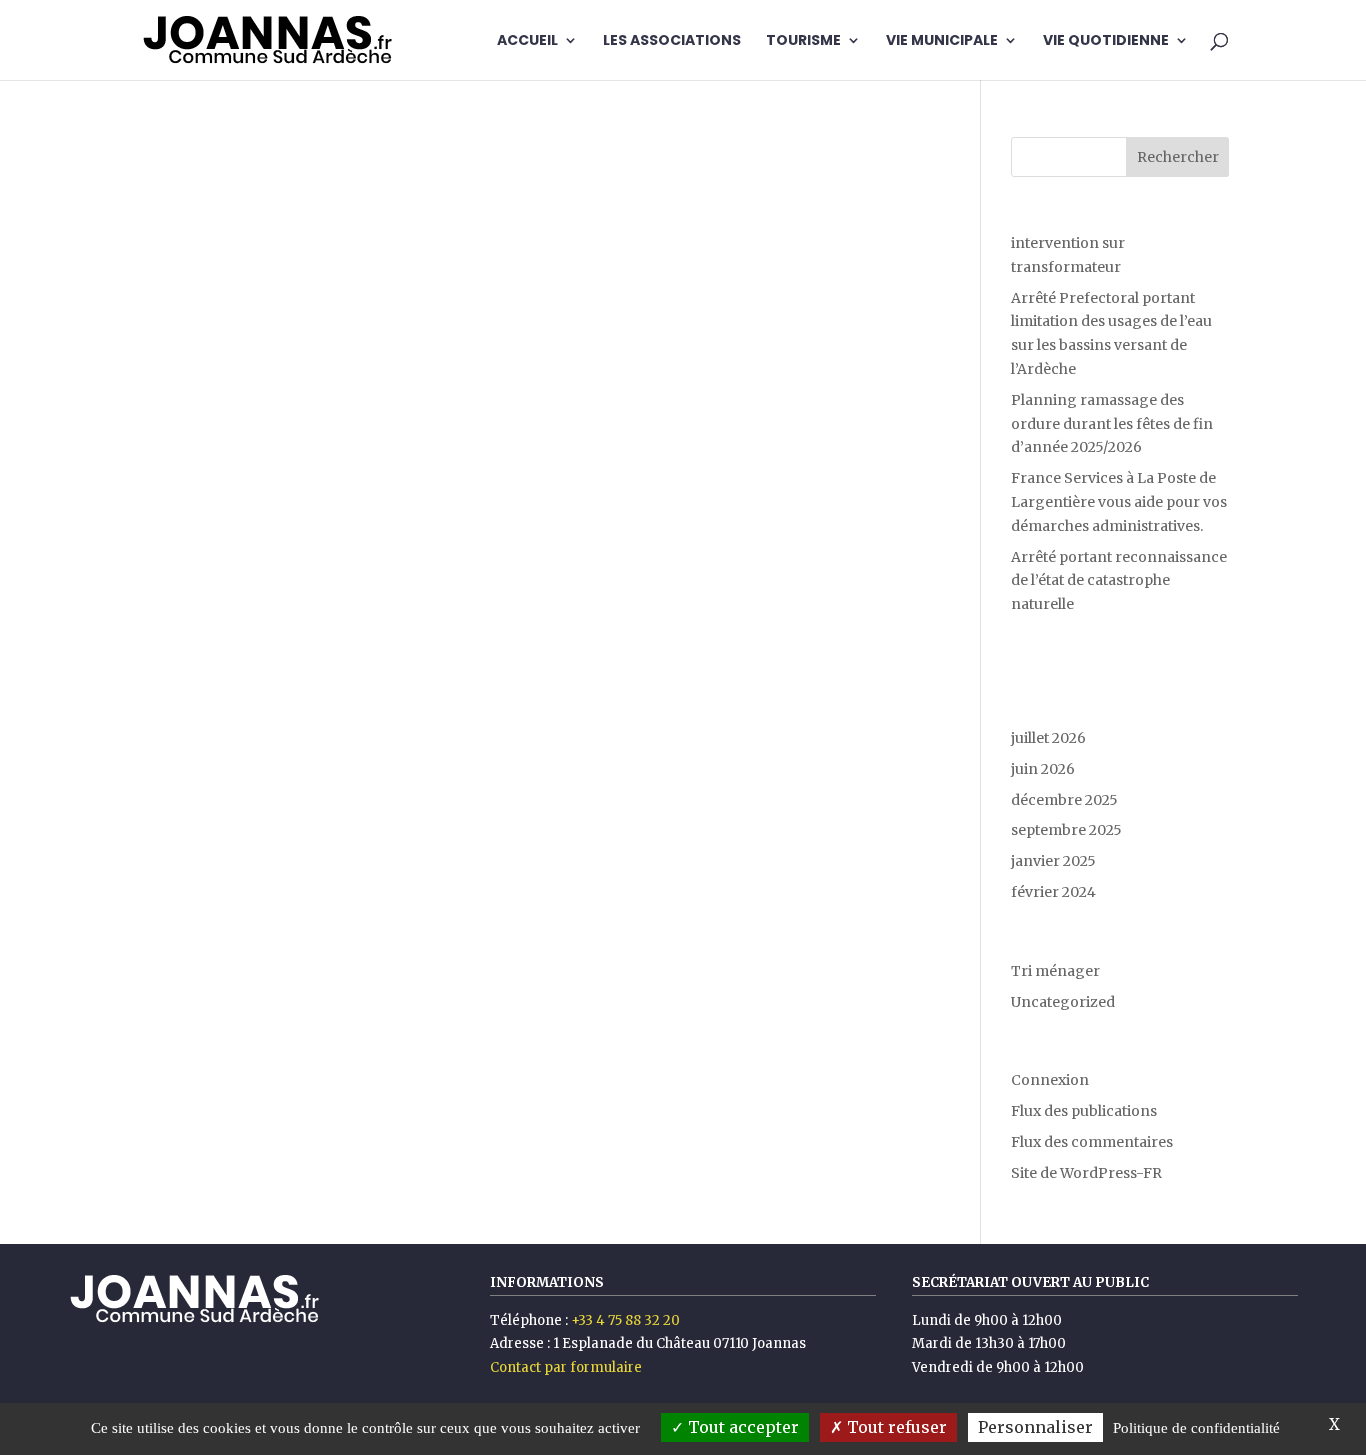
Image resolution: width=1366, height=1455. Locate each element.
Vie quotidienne (1106, 41)
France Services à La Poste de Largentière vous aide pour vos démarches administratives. (1119, 502)
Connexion (1050, 1080)
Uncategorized (1063, 1002)
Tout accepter (741, 1427)
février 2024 (1053, 892)
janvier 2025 (1053, 861)
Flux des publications (1084, 1111)
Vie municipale (942, 41)
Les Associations (672, 41)
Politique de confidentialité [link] (1196, 1428)
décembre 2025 (1064, 800)
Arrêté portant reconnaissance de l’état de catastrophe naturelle (1119, 581)
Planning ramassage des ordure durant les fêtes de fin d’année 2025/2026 (1112, 424)
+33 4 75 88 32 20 (625, 1320)
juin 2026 (1043, 769)
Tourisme (803, 41)
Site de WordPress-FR (1086, 1173)
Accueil (527, 41)
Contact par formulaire (566, 1367)
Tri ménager (1055, 971)
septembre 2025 (1066, 830)
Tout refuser (895, 1427)
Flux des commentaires (1092, 1142)
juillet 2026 (1048, 738)
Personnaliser (1035, 1427)
